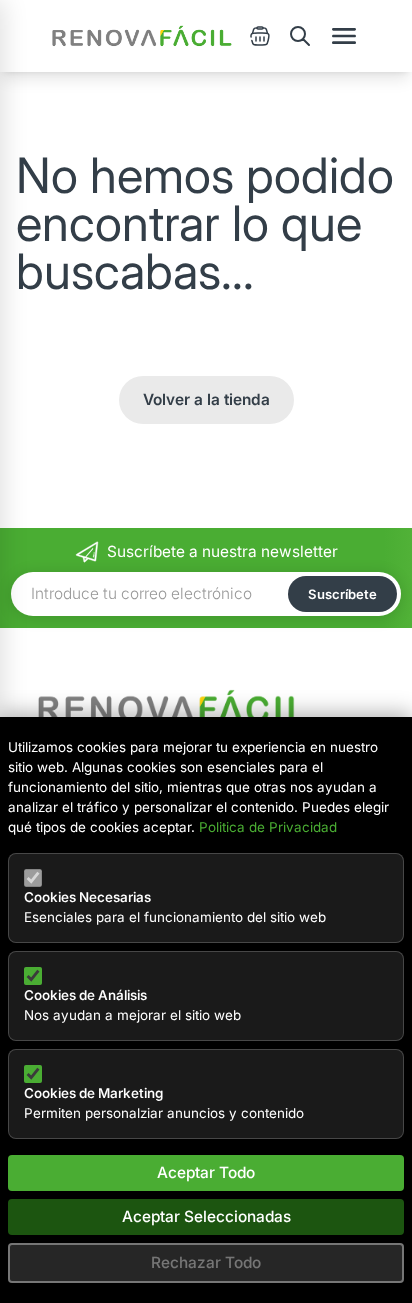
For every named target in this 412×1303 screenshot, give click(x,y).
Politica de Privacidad (268, 827)
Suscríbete (342, 594)
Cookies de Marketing (93, 1093)
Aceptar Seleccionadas (206, 1216)
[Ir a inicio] (142, 36)
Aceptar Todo (206, 1172)
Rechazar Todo (206, 1262)
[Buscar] (300, 36)
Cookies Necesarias (87, 897)
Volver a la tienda (206, 399)
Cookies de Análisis (85, 995)
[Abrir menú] (344, 36)
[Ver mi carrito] (260, 36)
